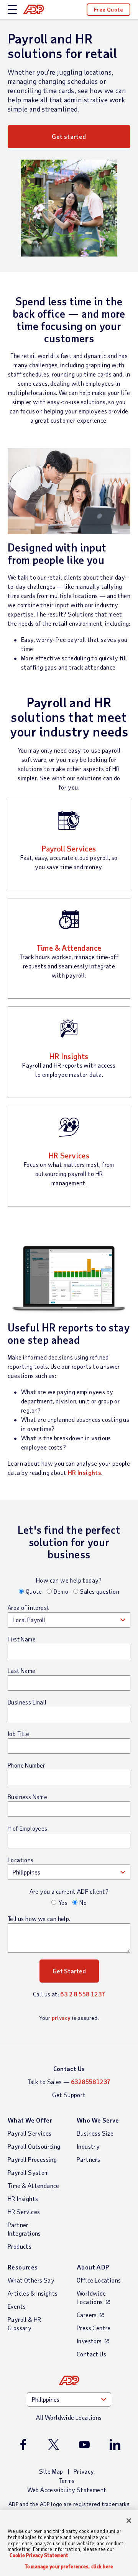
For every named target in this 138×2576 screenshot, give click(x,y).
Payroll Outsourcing (34, 2146)
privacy (61, 2018)
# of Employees (28, 1828)
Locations (21, 1860)
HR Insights (69, 1056)
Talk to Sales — (69, 2082)
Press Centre (94, 2328)
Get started (69, 136)
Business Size (95, 2133)
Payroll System (28, 2172)
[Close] (129, 2521)
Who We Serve (98, 2120)
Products (20, 2246)
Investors (89, 2341)
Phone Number (26, 1765)
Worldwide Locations (91, 2297)
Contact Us (69, 2069)
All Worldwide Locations (69, 2417)
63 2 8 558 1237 (83, 1994)
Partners (88, 2159)
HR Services (69, 1155)
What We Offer (30, 2120)
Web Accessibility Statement (67, 2490)
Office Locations (99, 2280)
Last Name (22, 1671)
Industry (88, 2146)
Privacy (84, 2471)
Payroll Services (69, 848)
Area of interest (28, 1608)
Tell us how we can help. (39, 1919)
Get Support (69, 2095)
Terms (67, 2480)
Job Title (19, 1734)
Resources (23, 2267)
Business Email (27, 1702)
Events (17, 2306)
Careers (87, 2315)
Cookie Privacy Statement (39, 2555)
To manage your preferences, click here (69, 2567)
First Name (22, 1639)
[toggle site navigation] (12, 10)
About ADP (93, 2267)
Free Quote (108, 9)
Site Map (51, 2471)
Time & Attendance (69, 948)
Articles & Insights (33, 2293)
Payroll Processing (32, 2159)
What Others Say (31, 2280)
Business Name (27, 1797)
